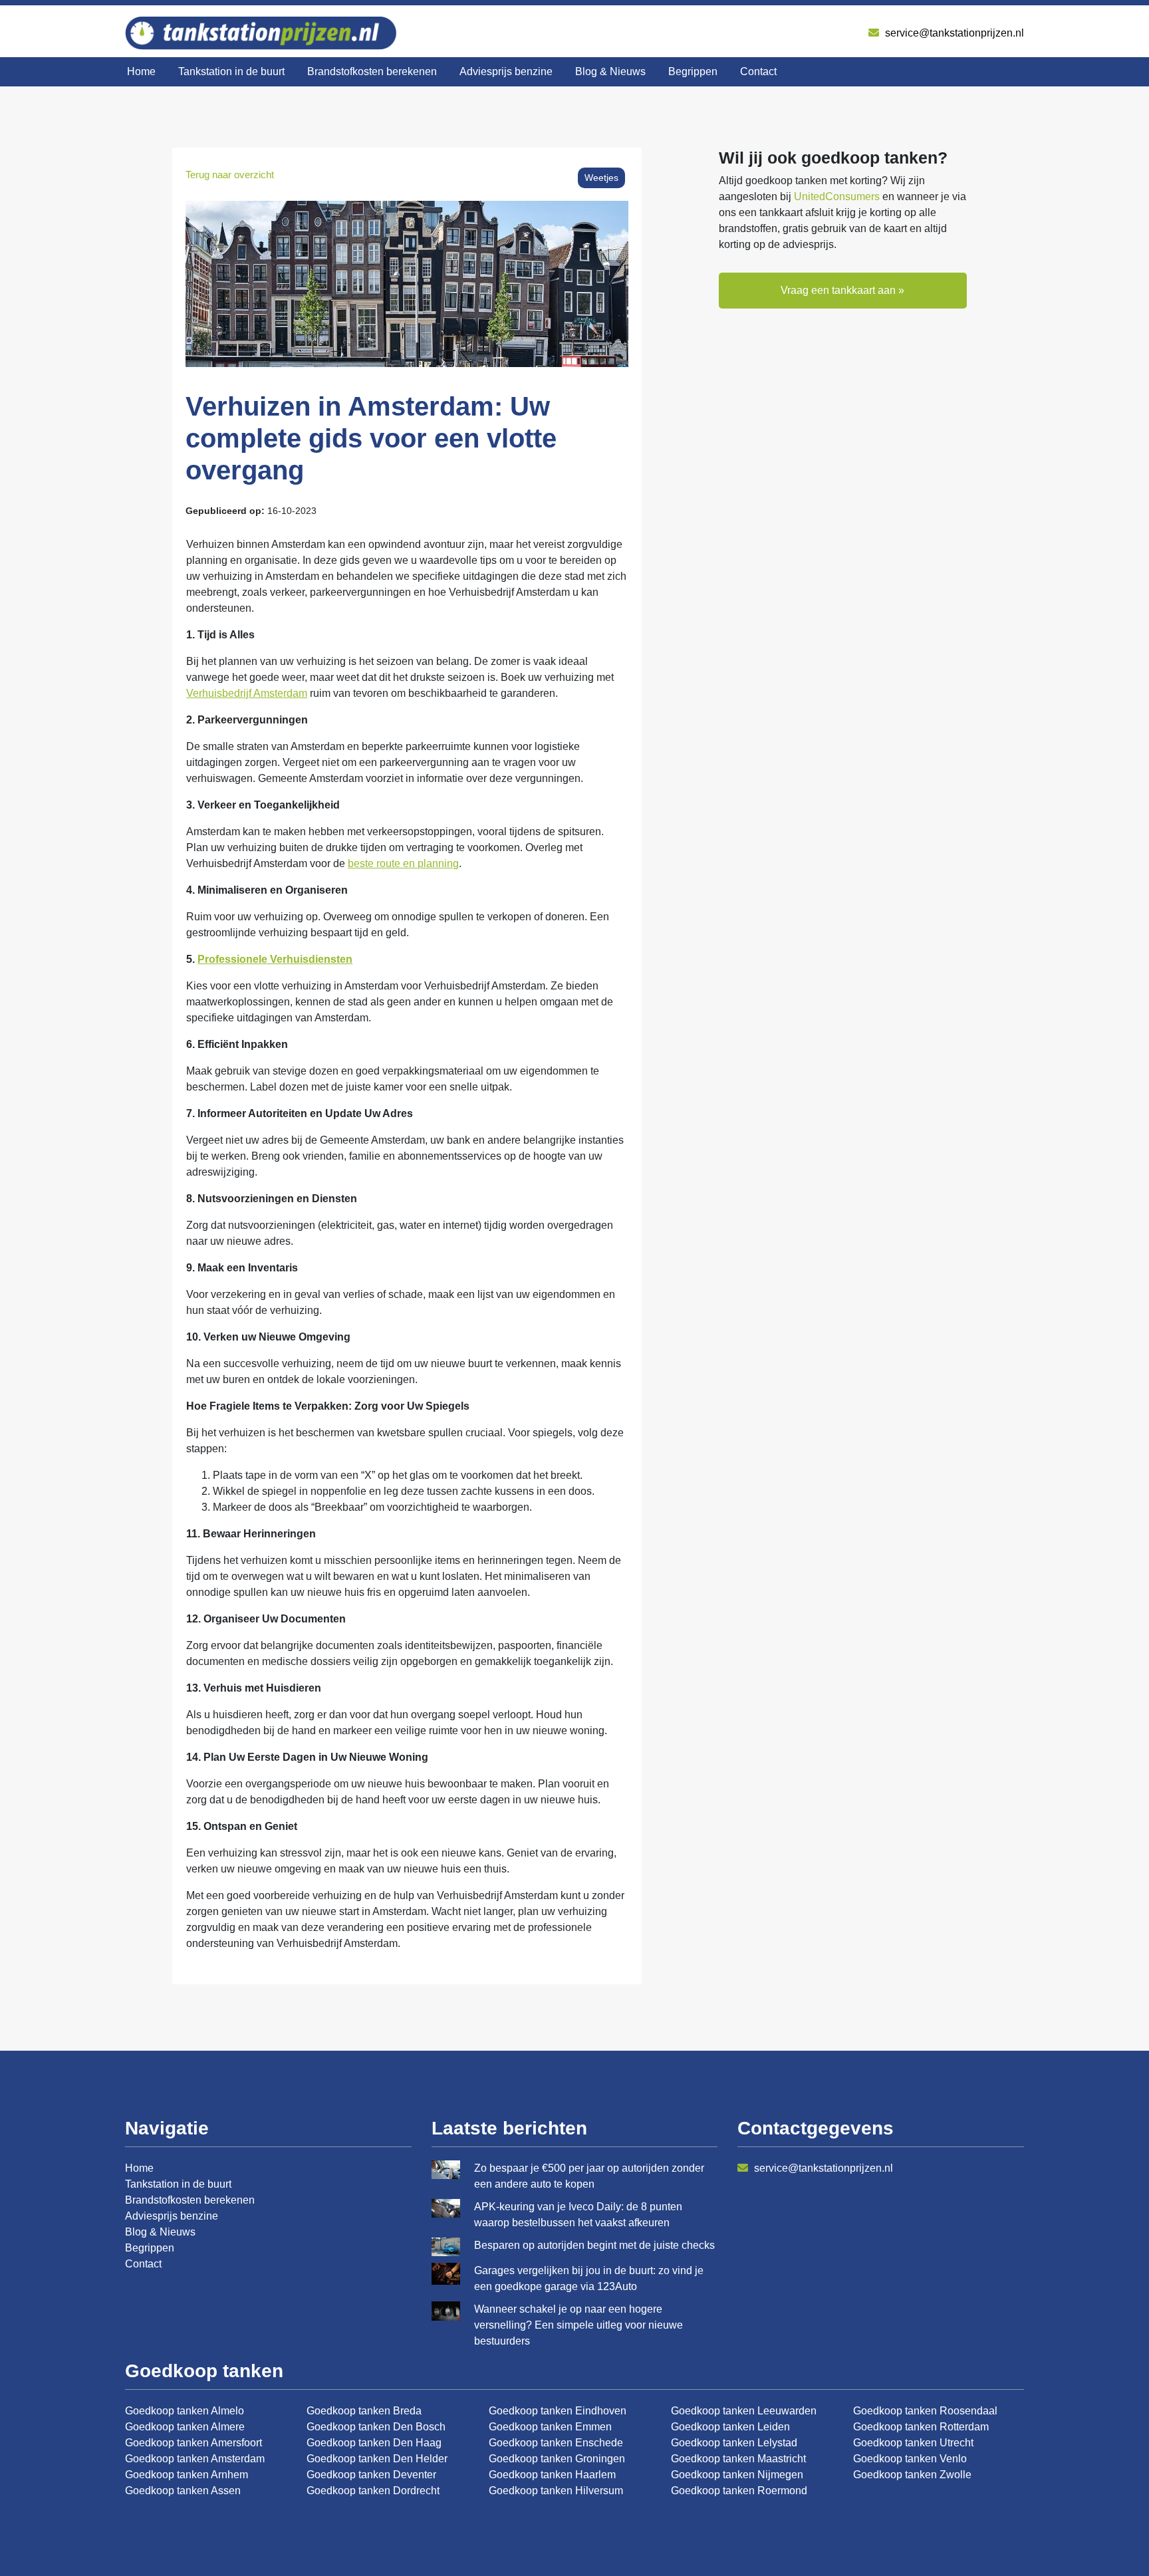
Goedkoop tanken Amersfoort (193, 2443)
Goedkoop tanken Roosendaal (925, 2411)
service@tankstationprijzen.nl (953, 33)
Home (141, 71)
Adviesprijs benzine (506, 71)
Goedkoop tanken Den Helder (377, 2459)
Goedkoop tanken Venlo (910, 2459)
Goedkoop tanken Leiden (730, 2427)
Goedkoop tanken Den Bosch (376, 2427)
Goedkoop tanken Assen (183, 2491)
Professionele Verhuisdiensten (275, 959)
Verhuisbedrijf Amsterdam (247, 693)
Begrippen (693, 71)
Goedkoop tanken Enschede (556, 2443)
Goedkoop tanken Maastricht (738, 2459)
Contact (758, 71)
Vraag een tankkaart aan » (842, 290)
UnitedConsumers (837, 196)
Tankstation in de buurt (231, 71)
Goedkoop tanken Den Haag (374, 2443)
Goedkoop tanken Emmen (550, 2427)
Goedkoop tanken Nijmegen (737, 2475)
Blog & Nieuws (610, 71)
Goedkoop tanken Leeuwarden (744, 2411)
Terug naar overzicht (230, 175)
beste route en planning (403, 863)
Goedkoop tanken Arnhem (187, 2475)
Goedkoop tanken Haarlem (552, 2475)
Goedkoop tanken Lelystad (734, 2443)
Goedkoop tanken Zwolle (912, 2475)
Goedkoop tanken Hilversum (556, 2491)
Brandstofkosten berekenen (372, 71)
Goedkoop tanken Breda (364, 2411)
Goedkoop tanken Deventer (371, 2475)
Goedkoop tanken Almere (185, 2427)
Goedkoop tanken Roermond (739, 2491)
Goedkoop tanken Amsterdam (195, 2459)
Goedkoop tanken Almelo (185, 2411)
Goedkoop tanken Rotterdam (921, 2427)
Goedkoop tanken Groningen (557, 2459)
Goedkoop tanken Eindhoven (558, 2411)
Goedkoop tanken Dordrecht (373, 2491)
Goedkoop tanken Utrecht (913, 2443)
